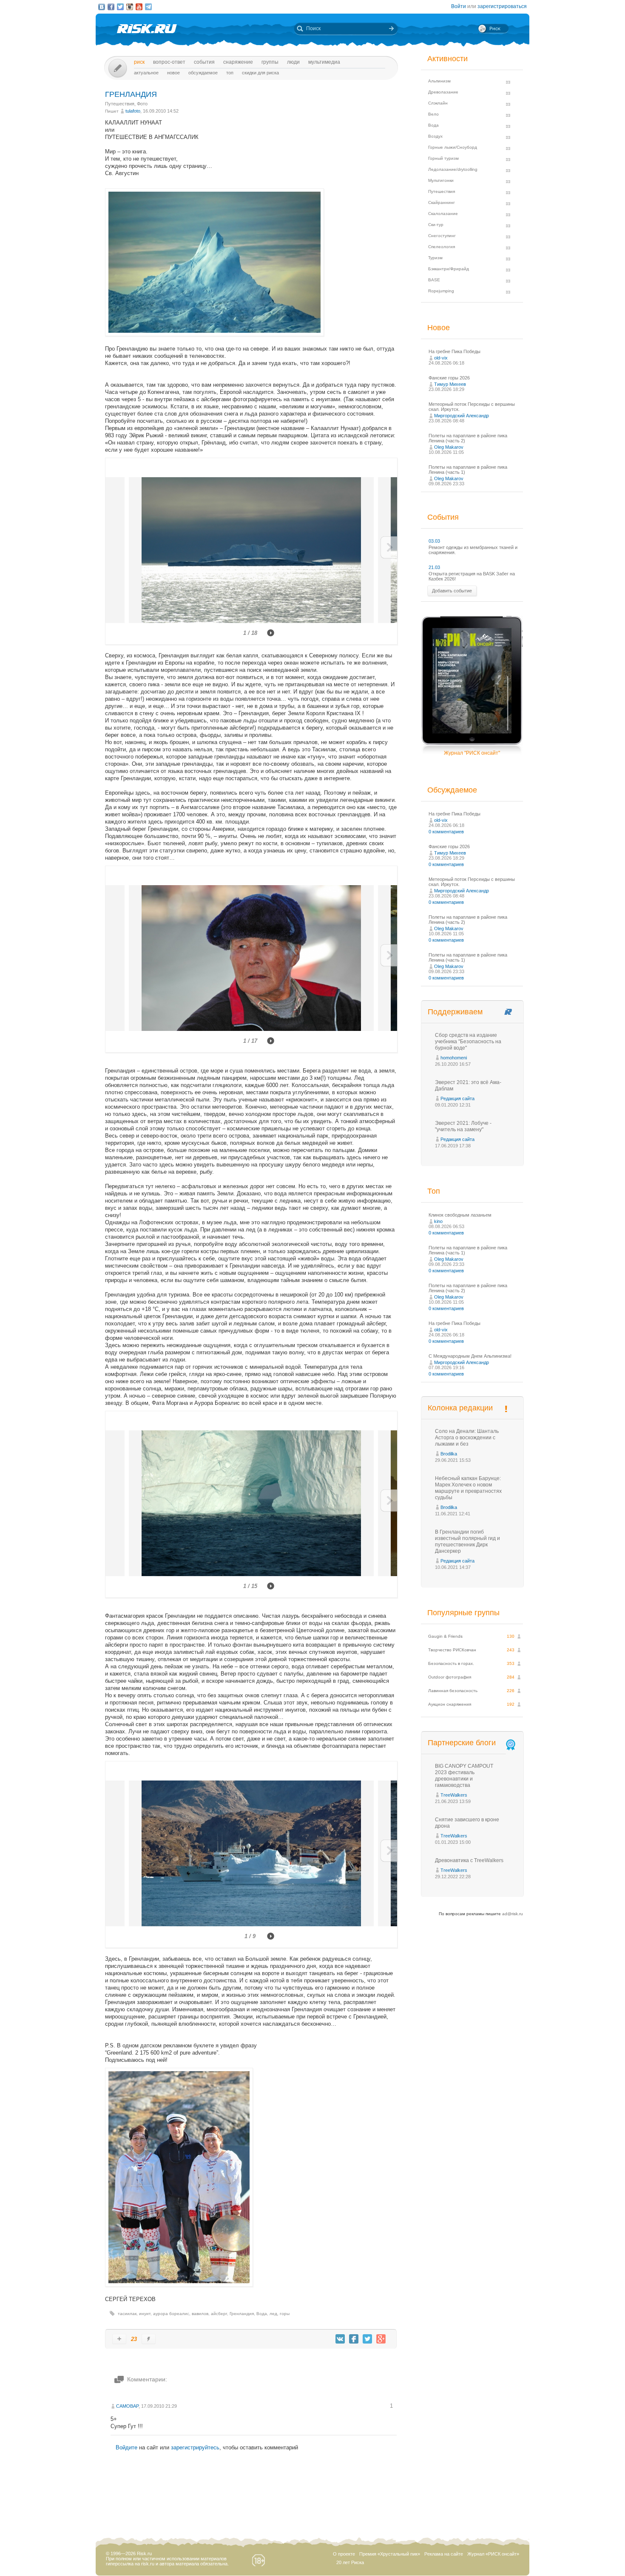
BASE (434, 280)
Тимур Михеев (450, 384)
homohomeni (454, 1058)
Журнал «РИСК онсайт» (493, 2554)
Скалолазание (443, 214)
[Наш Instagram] (130, 7)
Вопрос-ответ (169, 62)
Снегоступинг (442, 236)
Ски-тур (436, 225)
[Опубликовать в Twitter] (367, 2339)
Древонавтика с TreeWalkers (469, 1860)
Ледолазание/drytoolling (453, 169)
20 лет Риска (350, 2562)
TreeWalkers (454, 1795)
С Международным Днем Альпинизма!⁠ (470, 1356)
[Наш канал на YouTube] (139, 7)
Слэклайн (438, 103)
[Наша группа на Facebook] (111, 7)
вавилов (200, 2314)
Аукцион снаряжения (450, 1704)
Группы (270, 62)
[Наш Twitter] (120, 7)
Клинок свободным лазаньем (460, 1215)
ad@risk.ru (513, 1914)
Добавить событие (452, 591)
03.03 (434, 541)
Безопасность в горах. (451, 1663)
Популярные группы (463, 1613)
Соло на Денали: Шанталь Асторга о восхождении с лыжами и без (467, 1438)
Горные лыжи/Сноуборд (453, 147)
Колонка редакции (460, 1408)
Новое (173, 73)
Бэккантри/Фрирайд (449, 269)
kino (438, 1221)
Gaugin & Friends (445, 1636)
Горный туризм (443, 158)
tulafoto (133, 111)
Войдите (126, 2447)
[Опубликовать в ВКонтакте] (340, 2339)
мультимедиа (324, 62)
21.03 (434, 567)
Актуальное (146, 73)
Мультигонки (441, 180)
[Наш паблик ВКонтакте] (102, 7)
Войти (459, 6)
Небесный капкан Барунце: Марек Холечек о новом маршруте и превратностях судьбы (468, 1488)
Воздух (435, 136)
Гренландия (242, 2314)
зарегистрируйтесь (195, 2447)
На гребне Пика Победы (455, 351)
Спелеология (442, 247)
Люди (293, 62)
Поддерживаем (455, 1012)
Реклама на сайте (444, 2554)
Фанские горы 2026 (449, 378)
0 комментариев (446, 832)
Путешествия (120, 104)
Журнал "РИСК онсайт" (472, 753)
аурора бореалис (171, 2314)
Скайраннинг (442, 202)
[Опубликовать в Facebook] (354, 2339)
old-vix (441, 358)
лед (273, 2314)
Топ (230, 73)
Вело (433, 114)
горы (285, 2314)
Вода (262, 2314)
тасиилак (127, 2314)
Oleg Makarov (449, 447)
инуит (145, 2314)
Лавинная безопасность (453, 1691)
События (204, 62)
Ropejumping (441, 291)
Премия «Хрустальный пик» (390, 2554)
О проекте (344, 2554)
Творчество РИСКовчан (452, 1650)
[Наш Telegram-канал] (148, 7)
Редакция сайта (457, 1098)
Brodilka (449, 1454)
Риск (139, 62)
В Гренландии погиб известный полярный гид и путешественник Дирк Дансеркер (467, 1541)
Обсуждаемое (203, 73)
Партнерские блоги (462, 1743)
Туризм (435, 258)
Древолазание (443, 92)
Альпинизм (439, 81)
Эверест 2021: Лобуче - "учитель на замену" (463, 1126)
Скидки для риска (260, 73)
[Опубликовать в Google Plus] (381, 2339)
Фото (142, 104)
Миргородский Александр (462, 416)
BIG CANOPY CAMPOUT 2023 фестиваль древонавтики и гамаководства (464, 1776)
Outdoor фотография (450, 1677)
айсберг (219, 2314)
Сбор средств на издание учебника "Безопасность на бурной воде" (468, 1042)
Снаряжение (238, 62)
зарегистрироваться (502, 6)
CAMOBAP (127, 2406)
